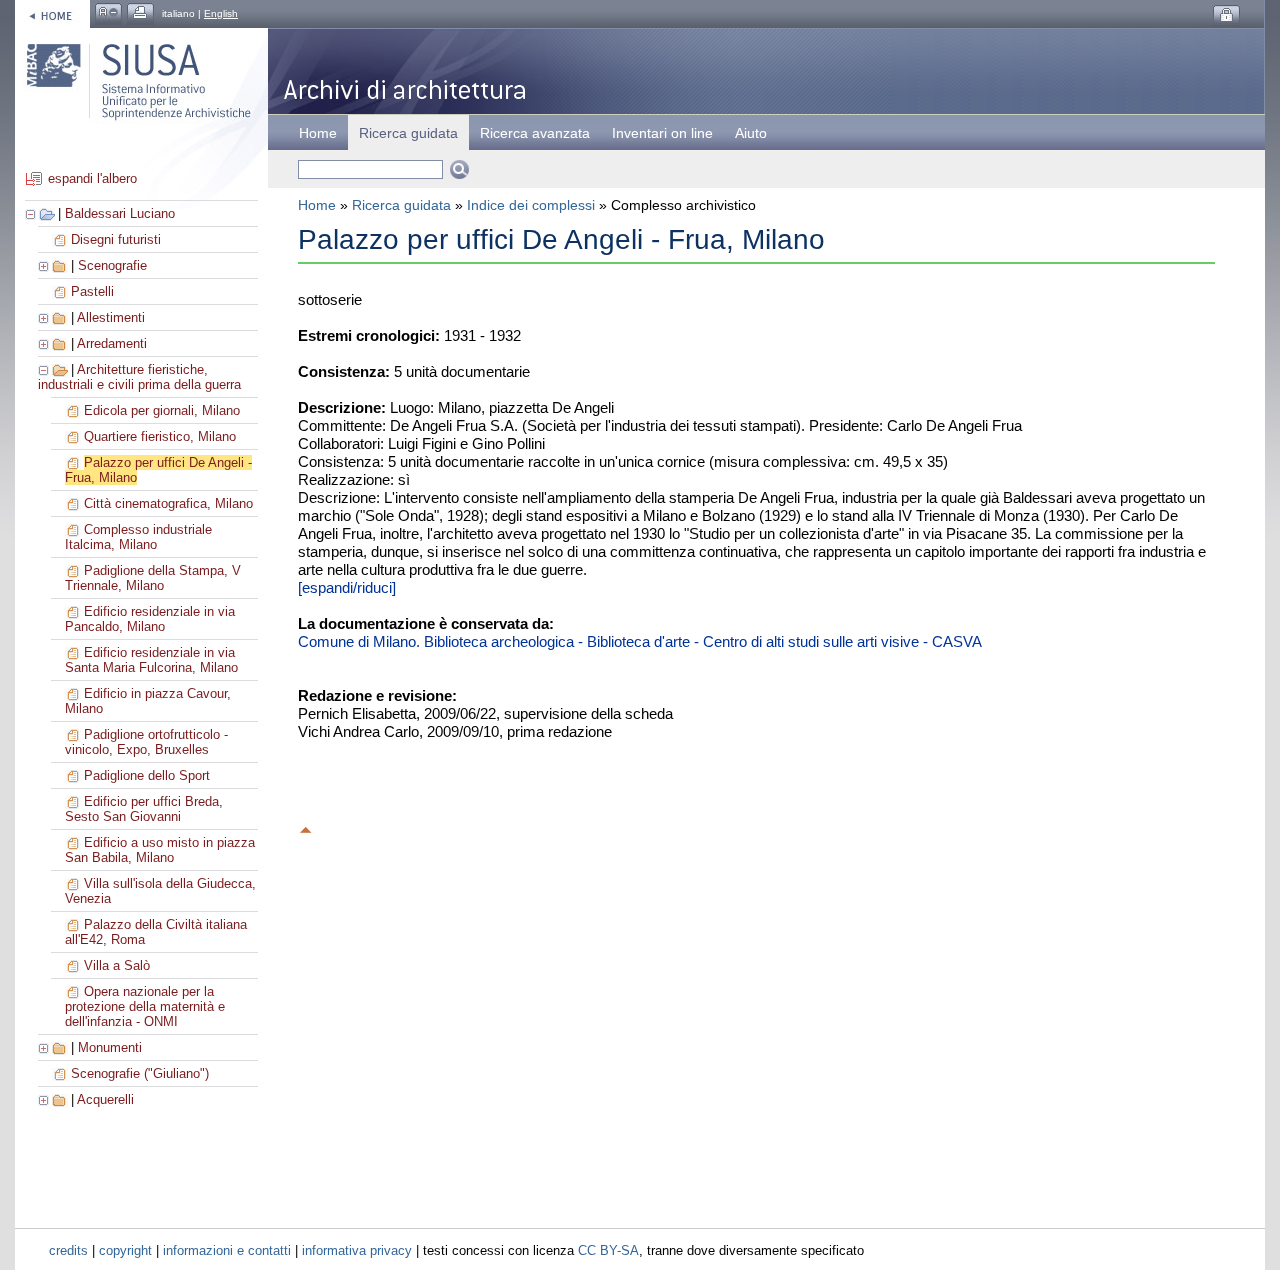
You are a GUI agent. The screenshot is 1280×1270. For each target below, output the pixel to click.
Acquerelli (105, 1099)
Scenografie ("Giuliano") (140, 1073)
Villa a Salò (117, 965)
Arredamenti (112, 343)
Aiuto (751, 133)
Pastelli (92, 291)
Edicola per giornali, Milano (162, 410)
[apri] (45, 265)
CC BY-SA (608, 1250)
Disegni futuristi (116, 239)
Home (318, 133)
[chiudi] (45, 369)
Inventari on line (662, 133)
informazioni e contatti (227, 1250)
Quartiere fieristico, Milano (160, 436)
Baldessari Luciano (120, 213)
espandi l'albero (92, 178)
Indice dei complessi (531, 205)
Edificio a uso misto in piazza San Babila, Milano (160, 850)
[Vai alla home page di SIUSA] (52, 13)
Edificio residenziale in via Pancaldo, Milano (150, 619)
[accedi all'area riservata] (1226, 15)
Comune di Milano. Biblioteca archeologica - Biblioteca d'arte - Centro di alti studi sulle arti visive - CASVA (640, 641)
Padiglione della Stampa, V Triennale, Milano (153, 578)
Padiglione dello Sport (147, 775)
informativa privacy (357, 1250)
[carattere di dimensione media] (108, 13)
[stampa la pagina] (140, 13)
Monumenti (110, 1047)
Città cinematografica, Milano (168, 503)
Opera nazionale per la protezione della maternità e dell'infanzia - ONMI (145, 1006)
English (221, 13)
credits (68, 1250)
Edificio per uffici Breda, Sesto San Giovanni (144, 809)
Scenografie (112, 265)
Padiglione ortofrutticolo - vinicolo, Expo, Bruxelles (146, 742)
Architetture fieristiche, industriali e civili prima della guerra (139, 377)
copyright (125, 1250)
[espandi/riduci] (347, 587)
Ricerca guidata (401, 205)
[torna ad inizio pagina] (306, 827)
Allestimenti (111, 317)
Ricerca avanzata (535, 133)
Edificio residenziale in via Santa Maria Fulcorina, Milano (151, 660)
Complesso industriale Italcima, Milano (138, 537)
